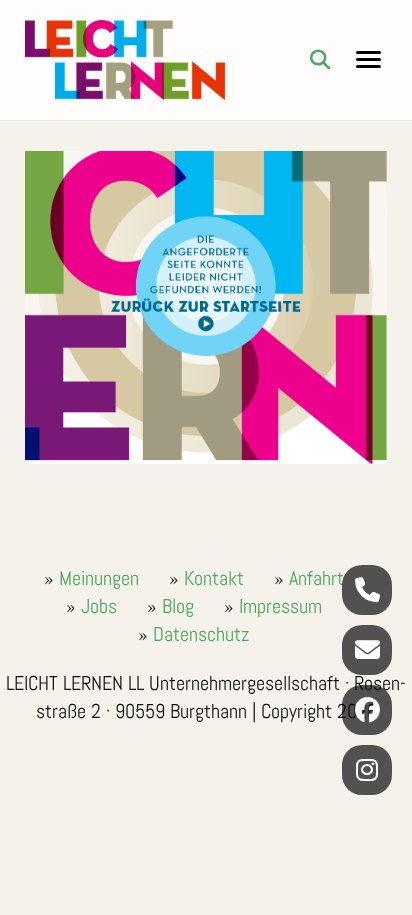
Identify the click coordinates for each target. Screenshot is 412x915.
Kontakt (214, 578)
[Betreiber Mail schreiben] (367, 650)
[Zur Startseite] (125, 60)
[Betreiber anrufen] (367, 590)
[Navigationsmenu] (368, 60)
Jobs (99, 606)
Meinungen (99, 578)
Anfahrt (316, 578)
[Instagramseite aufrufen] (367, 770)
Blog (178, 606)
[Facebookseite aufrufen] (367, 710)
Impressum (280, 606)
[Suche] (320, 60)
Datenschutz (201, 634)
